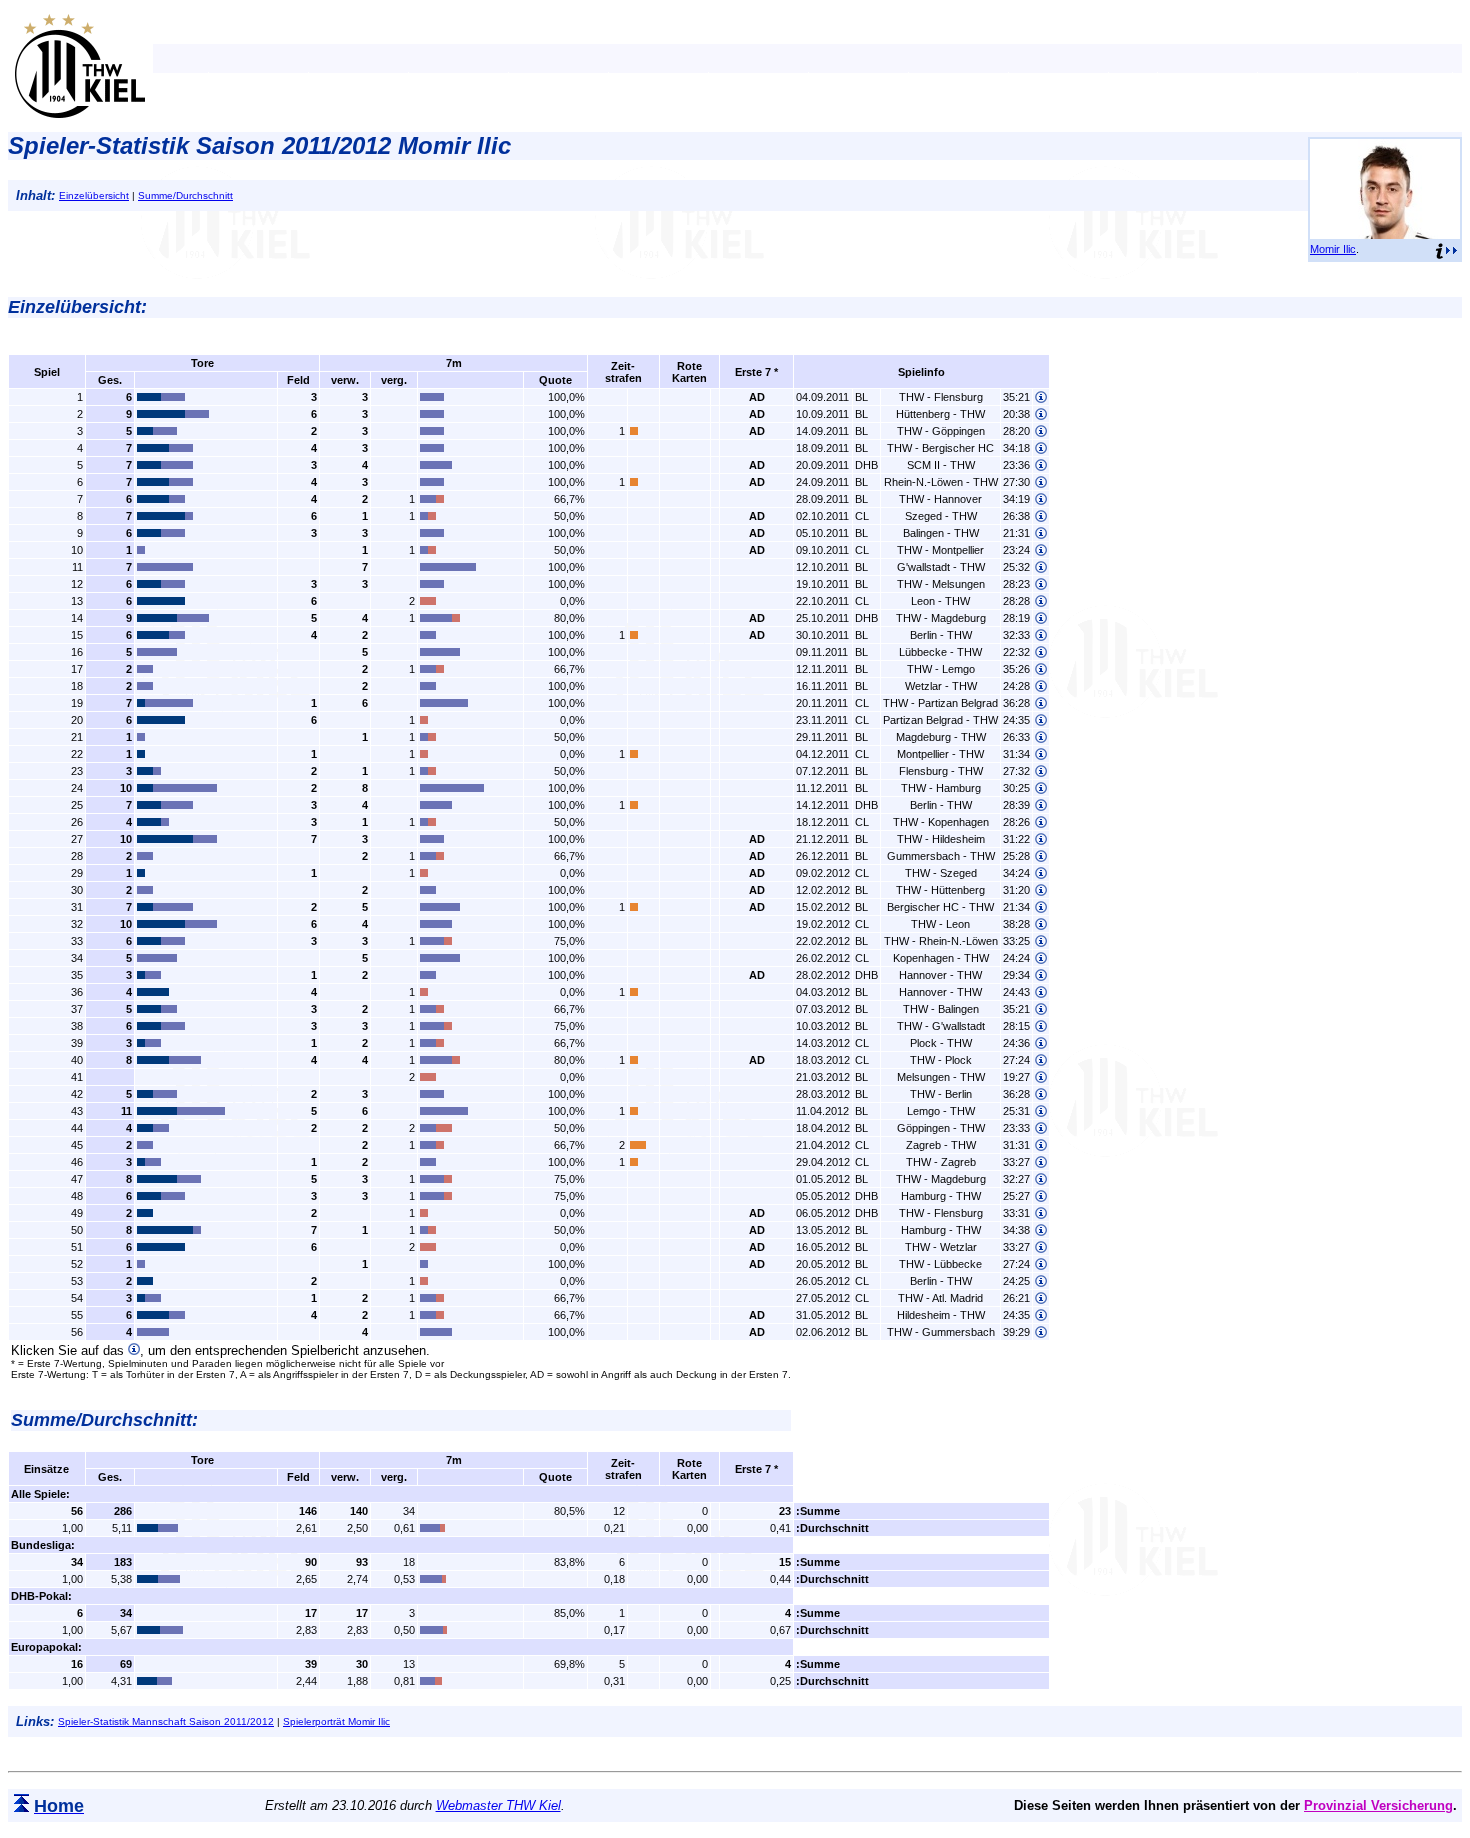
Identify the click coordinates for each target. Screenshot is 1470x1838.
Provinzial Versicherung (1378, 1805)
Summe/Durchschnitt (185, 195)
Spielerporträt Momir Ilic (336, 1721)
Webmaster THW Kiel (498, 1805)
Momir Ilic (1333, 249)
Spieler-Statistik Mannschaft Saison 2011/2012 (166, 1721)
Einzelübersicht (94, 195)
